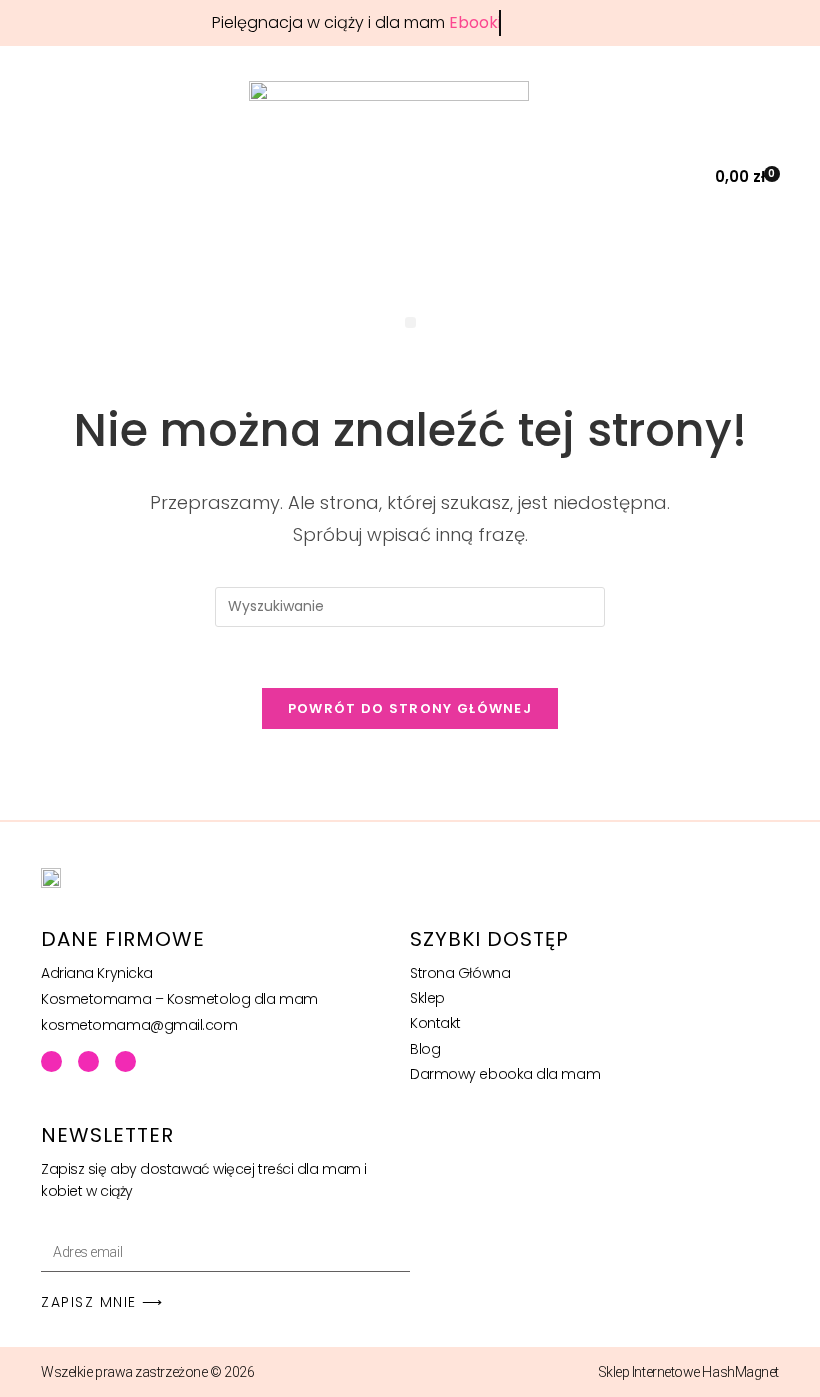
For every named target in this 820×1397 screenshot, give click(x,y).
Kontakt (435, 1023)
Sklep (427, 998)
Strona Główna (460, 973)
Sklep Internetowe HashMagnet (688, 1372)
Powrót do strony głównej (410, 708)
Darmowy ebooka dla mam (505, 1074)
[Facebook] (51, 1061)
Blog (425, 1049)
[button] (675, 176)
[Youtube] (88, 1061)
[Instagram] (125, 1061)
